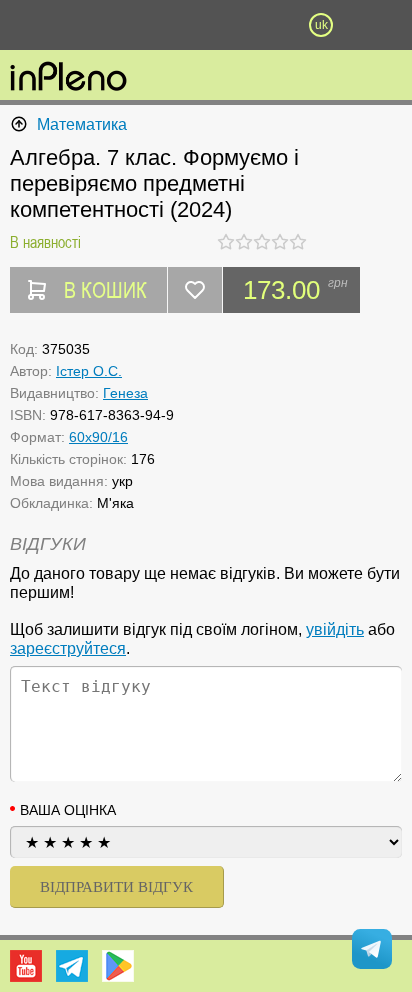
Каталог (31, 25)
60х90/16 (98, 437)
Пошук (148, 25)
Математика (82, 124)
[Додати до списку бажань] (195, 290)
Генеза (125, 393)
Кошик (264, 25)
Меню (91, 25)
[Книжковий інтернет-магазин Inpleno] (68, 78)
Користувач (206, 25)
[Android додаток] (118, 966)
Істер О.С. (89, 371)
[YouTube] (26, 966)
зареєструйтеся (68, 648)
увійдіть (335, 629)
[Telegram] (72, 966)
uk (321, 25)
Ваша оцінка (68, 810)
